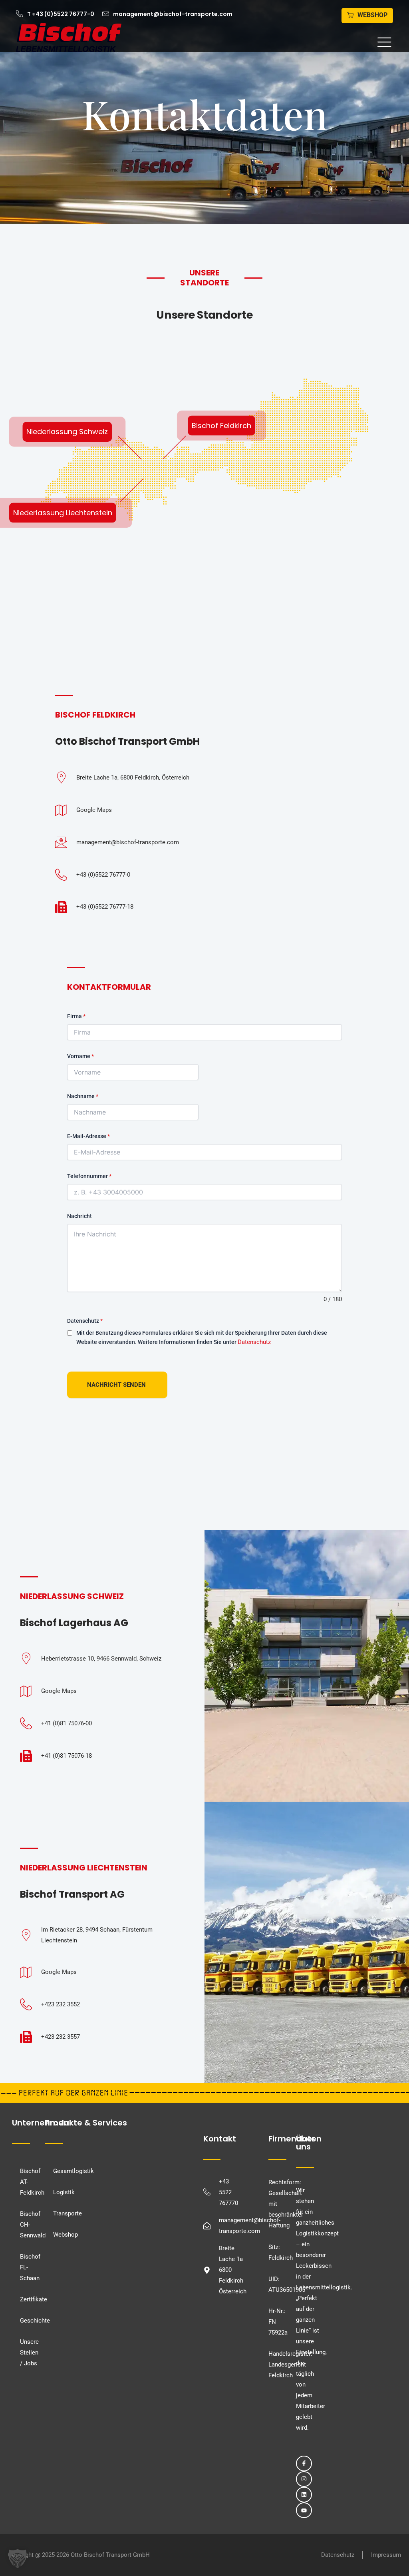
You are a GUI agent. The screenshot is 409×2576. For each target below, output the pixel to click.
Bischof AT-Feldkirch (27, 2182)
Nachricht (79, 1216)
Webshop (66, 2235)
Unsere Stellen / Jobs (27, 2353)
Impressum (386, 2555)
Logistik (64, 2192)
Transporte (68, 2213)
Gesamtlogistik (73, 2171)
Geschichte (27, 2321)
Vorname (80, 1056)
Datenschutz (85, 1321)
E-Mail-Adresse (88, 1136)
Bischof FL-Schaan (27, 2267)
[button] (261, 43)
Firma (76, 1016)
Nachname (83, 1096)
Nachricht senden (116, 1385)
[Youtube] (304, 2510)
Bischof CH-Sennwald (27, 2225)
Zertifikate (27, 2299)
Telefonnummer (89, 1176)
